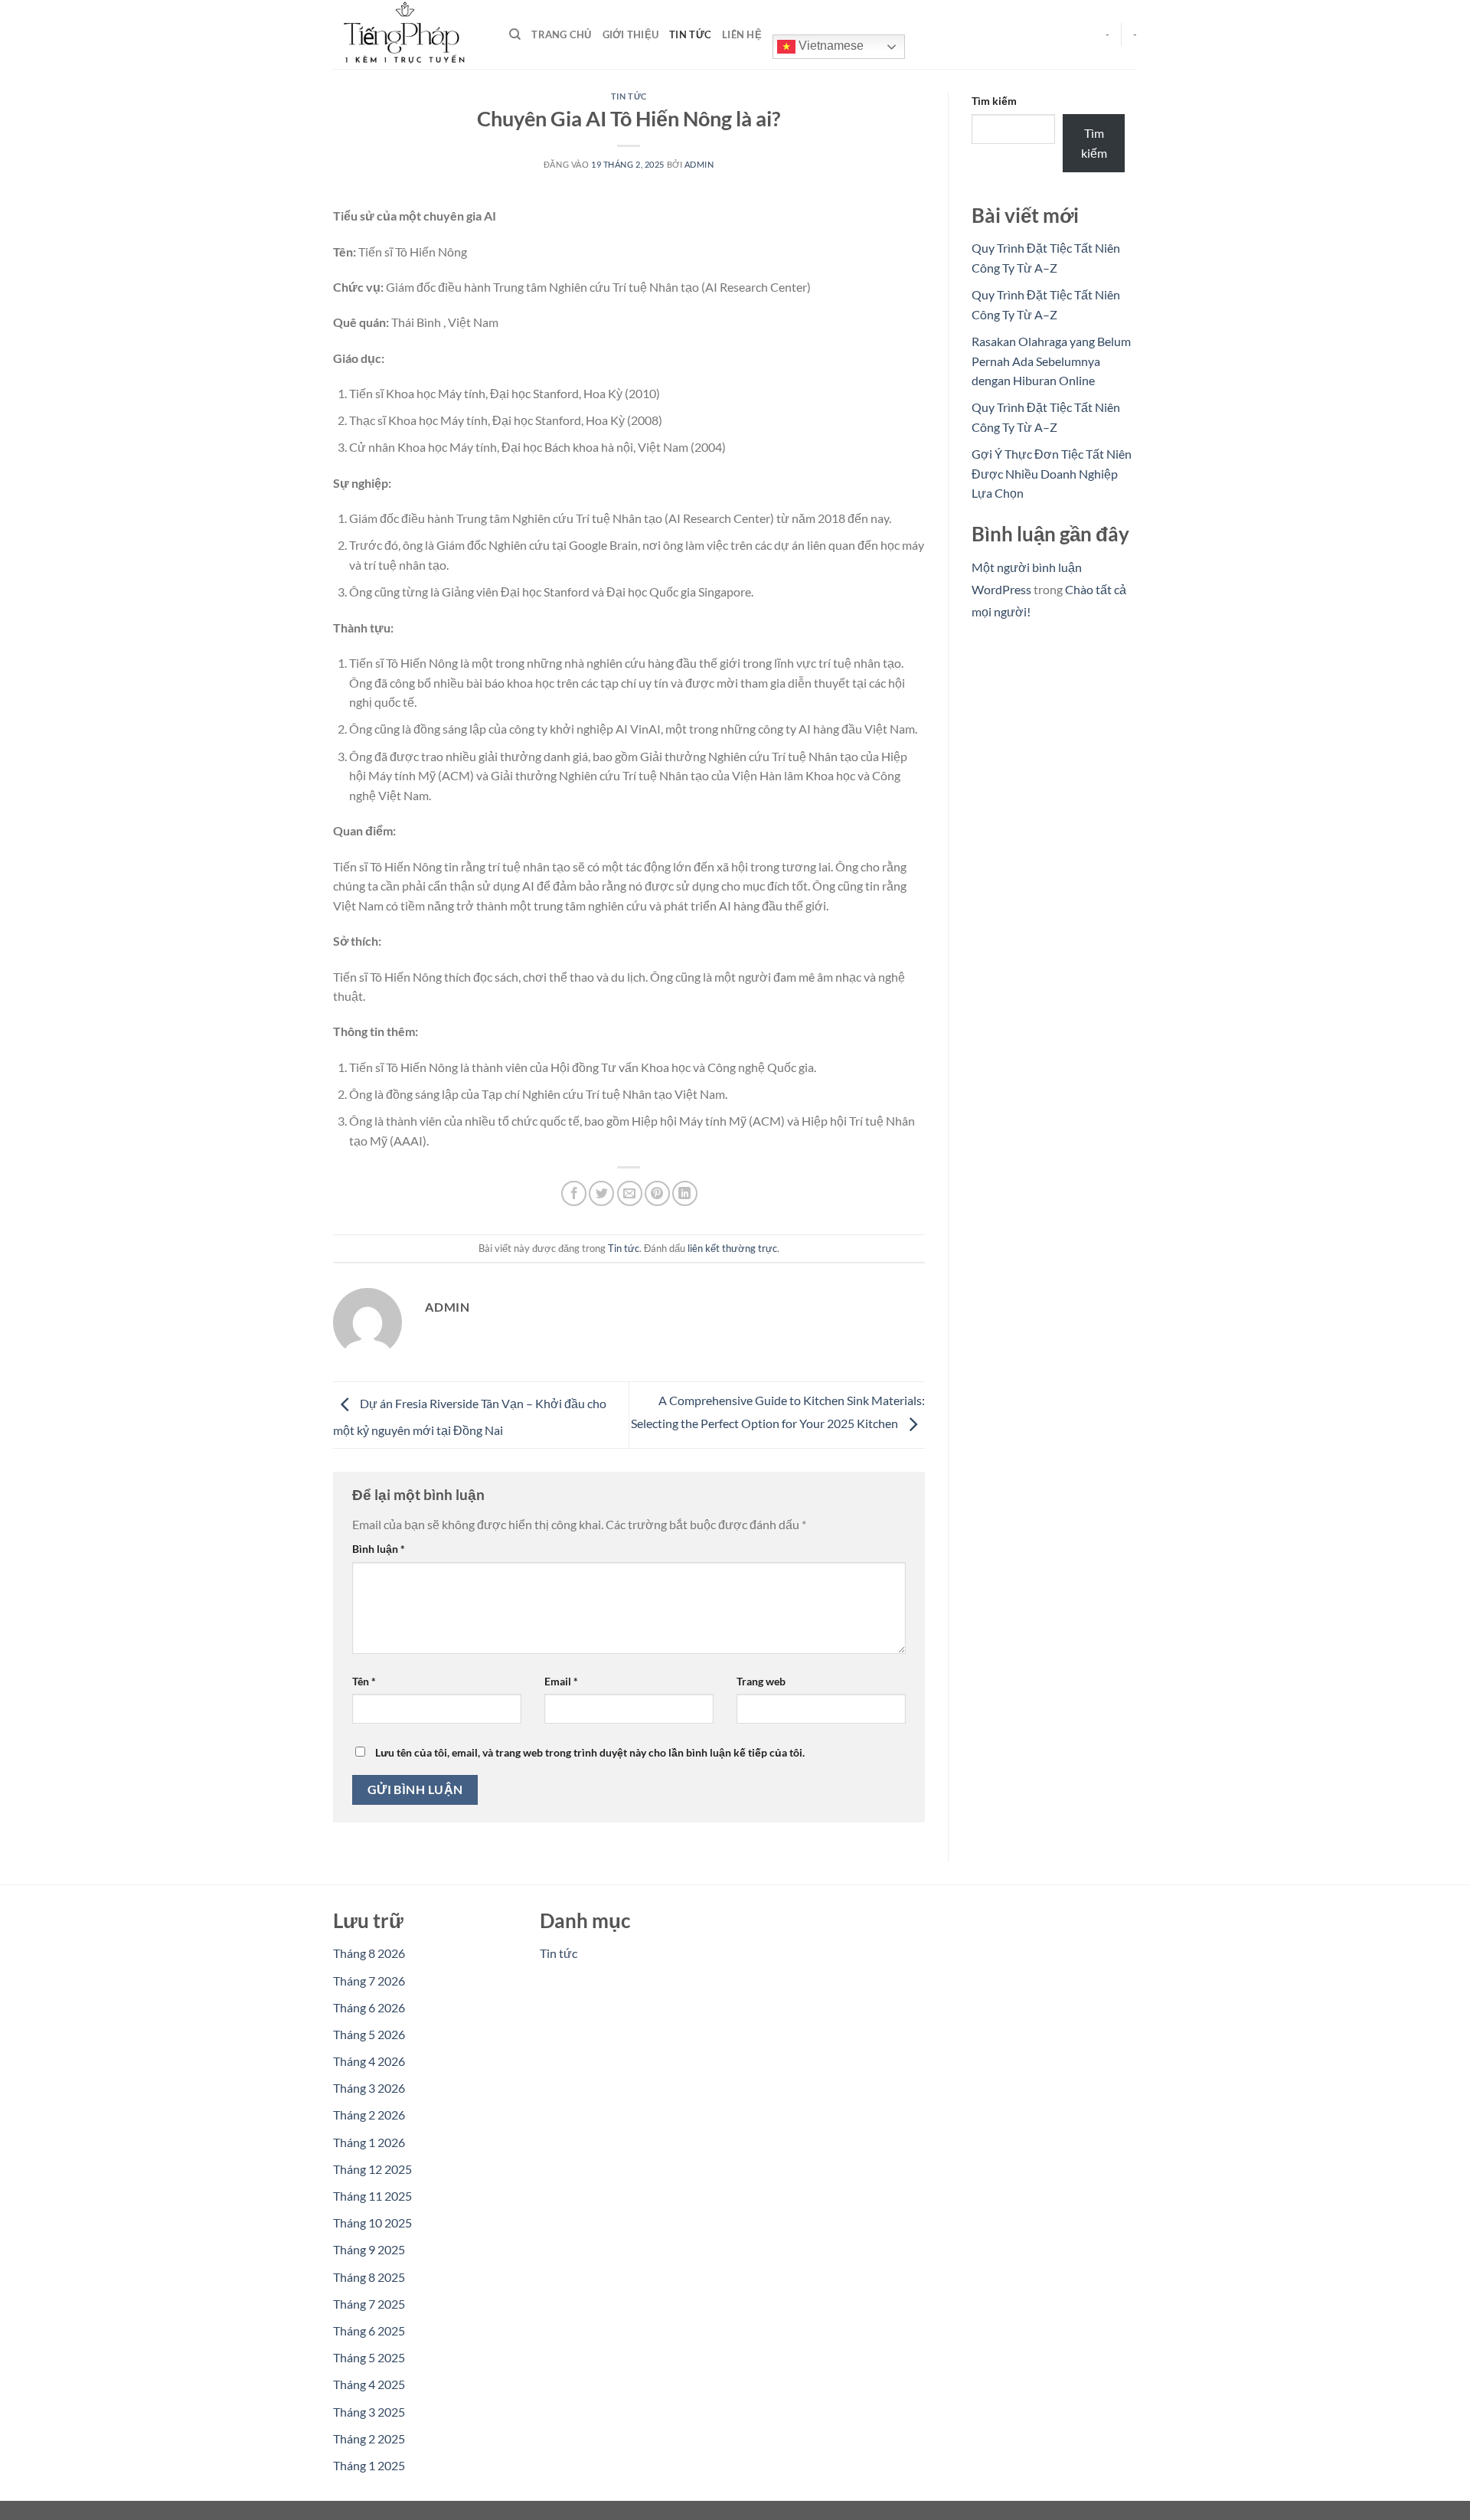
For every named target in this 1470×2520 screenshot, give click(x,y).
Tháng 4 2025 (369, 2384)
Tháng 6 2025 (369, 2330)
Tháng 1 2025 (369, 2465)
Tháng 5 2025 (369, 2357)
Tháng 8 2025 (369, 2277)
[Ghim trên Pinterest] (657, 1193)
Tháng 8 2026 (369, 1953)
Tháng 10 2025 (372, 2223)
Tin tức (690, 34)
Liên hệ (742, 34)
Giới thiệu (631, 34)
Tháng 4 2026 (369, 2061)
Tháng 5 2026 (369, 2034)
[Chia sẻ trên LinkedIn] (685, 1193)
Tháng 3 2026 (369, 2088)
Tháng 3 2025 (369, 2412)
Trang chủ (561, 34)
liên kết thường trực (732, 1248)
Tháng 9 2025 (369, 2249)
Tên (364, 1681)
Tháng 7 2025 (369, 2304)
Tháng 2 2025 (369, 2438)
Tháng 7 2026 (369, 1981)
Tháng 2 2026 (369, 2115)
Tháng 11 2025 (372, 2196)
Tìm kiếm (994, 101)
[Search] (515, 34)
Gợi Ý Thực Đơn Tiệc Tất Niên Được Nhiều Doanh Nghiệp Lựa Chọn (1052, 473)
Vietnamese (830, 46)
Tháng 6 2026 (369, 2007)
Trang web (761, 1681)
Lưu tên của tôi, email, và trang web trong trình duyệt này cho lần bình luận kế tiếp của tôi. (590, 1752)
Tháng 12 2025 (372, 2169)
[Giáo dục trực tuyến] (410, 34)
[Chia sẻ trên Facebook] (574, 1193)
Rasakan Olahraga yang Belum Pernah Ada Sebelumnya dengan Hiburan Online (1051, 361)
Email (561, 1681)
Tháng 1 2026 (369, 2142)
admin (699, 164)
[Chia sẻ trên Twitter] (601, 1193)
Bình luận (379, 1549)
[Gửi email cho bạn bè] (630, 1193)
